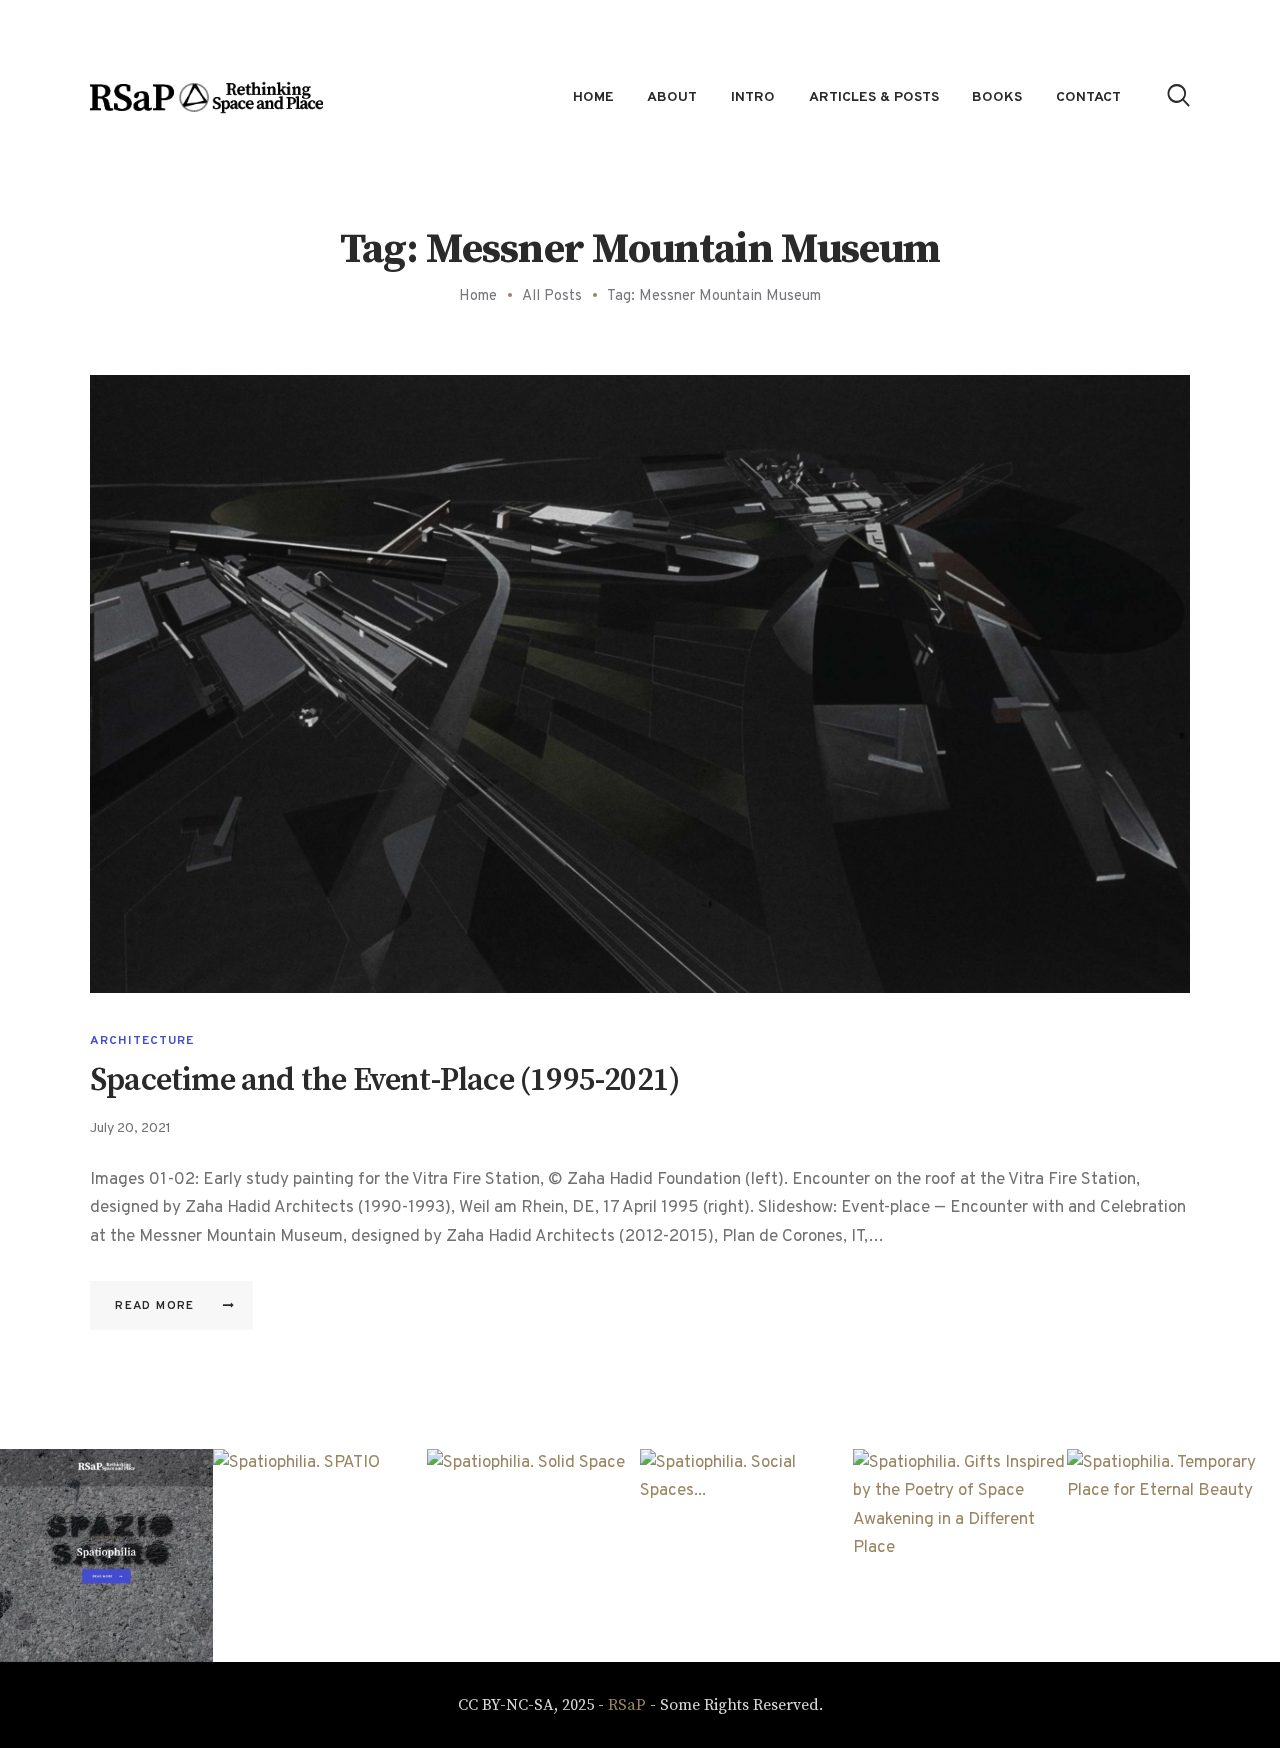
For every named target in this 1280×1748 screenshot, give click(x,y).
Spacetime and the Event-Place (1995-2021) (384, 1081)
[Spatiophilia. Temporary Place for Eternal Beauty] (1173, 1555)
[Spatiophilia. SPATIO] (319, 1555)
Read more (155, 1306)
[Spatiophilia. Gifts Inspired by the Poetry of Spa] (959, 1555)
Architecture (142, 1041)
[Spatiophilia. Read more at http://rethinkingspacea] (106, 1555)
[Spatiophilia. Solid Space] (533, 1555)
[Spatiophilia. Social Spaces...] (746, 1555)
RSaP (627, 1705)
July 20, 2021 (130, 1128)
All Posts (552, 296)
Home (478, 296)
